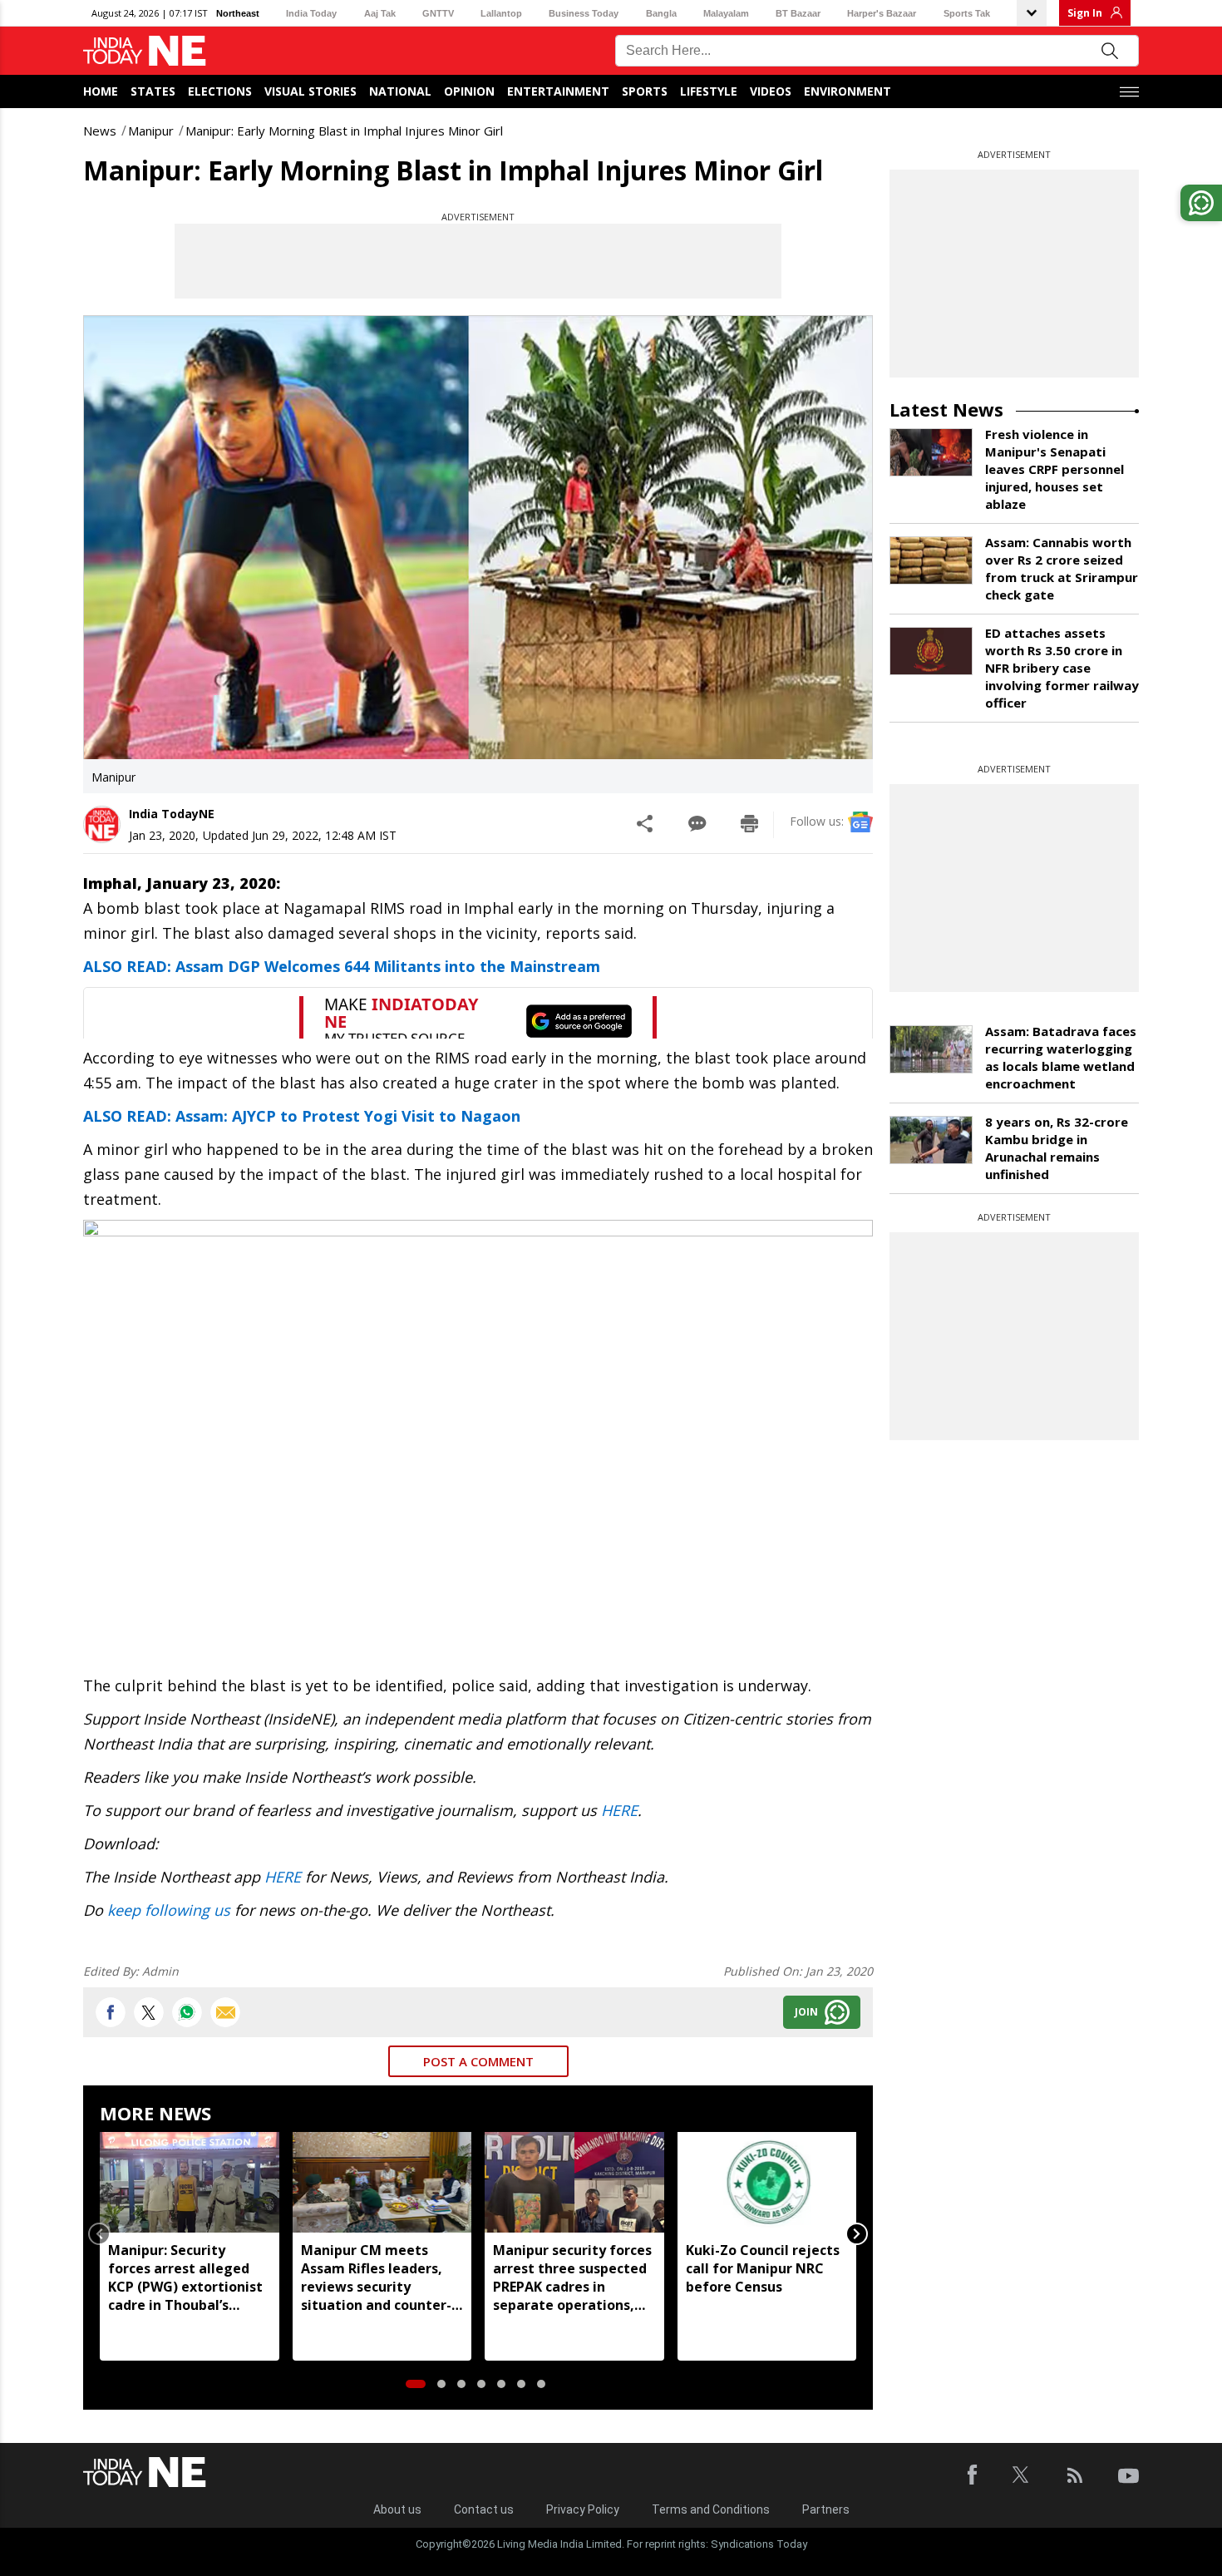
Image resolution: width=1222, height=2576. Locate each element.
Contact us (484, 2509)
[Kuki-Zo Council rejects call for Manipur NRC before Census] (767, 2182)
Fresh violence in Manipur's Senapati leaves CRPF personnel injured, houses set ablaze (1054, 469)
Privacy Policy (583, 2509)
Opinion (469, 91)
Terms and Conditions (711, 2509)
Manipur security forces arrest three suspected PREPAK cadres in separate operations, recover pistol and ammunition (572, 2277)
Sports (645, 91)
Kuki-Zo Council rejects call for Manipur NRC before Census (763, 2268)
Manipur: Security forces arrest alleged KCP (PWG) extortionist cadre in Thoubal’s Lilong (185, 2277)
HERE (619, 1810)
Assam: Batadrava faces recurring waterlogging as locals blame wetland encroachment (1061, 1057)
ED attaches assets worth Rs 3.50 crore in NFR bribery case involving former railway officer (1062, 668)
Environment (848, 91)
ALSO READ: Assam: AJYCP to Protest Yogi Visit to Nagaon (302, 1116)
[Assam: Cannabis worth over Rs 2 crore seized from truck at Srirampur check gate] (931, 560)
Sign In (1085, 13)
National (400, 91)
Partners (826, 2509)
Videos (771, 91)
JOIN (806, 2012)
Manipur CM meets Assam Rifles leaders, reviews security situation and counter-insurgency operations (376, 2277)
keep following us (169, 1910)
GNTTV (438, 13)
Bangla (661, 13)
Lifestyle (709, 91)
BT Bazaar (798, 13)
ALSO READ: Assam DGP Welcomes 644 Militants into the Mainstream (342, 966)
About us (397, 2509)
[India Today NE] (145, 51)
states (153, 91)
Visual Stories (310, 91)
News (100, 131)
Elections (220, 91)
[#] (187, 2012)
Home (101, 91)
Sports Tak (967, 13)
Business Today (584, 13)
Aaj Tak (380, 13)
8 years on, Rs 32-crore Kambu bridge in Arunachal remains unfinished (1057, 1148)
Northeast (238, 13)
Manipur (151, 131)
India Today (311, 13)
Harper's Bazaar (882, 13)
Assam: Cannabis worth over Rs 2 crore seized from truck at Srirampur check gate (1062, 568)
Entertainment (558, 91)
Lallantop (501, 13)
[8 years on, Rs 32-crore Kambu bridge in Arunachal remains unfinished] (931, 1140)
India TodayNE (172, 814)
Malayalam (726, 13)
